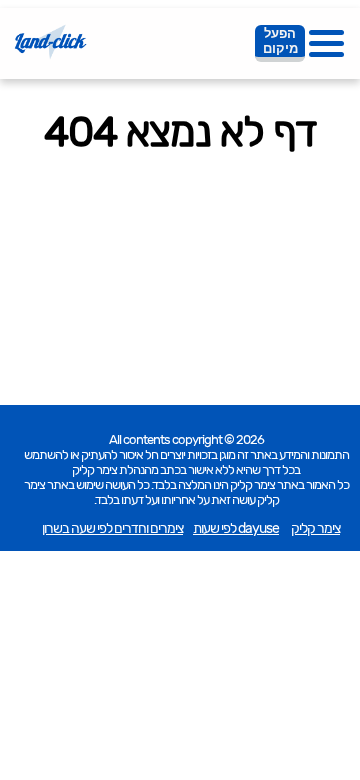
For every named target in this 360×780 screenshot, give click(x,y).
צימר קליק (315, 528)
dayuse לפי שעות (236, 528)
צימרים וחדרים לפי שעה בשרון (112, 528)
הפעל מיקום (280, 41)
